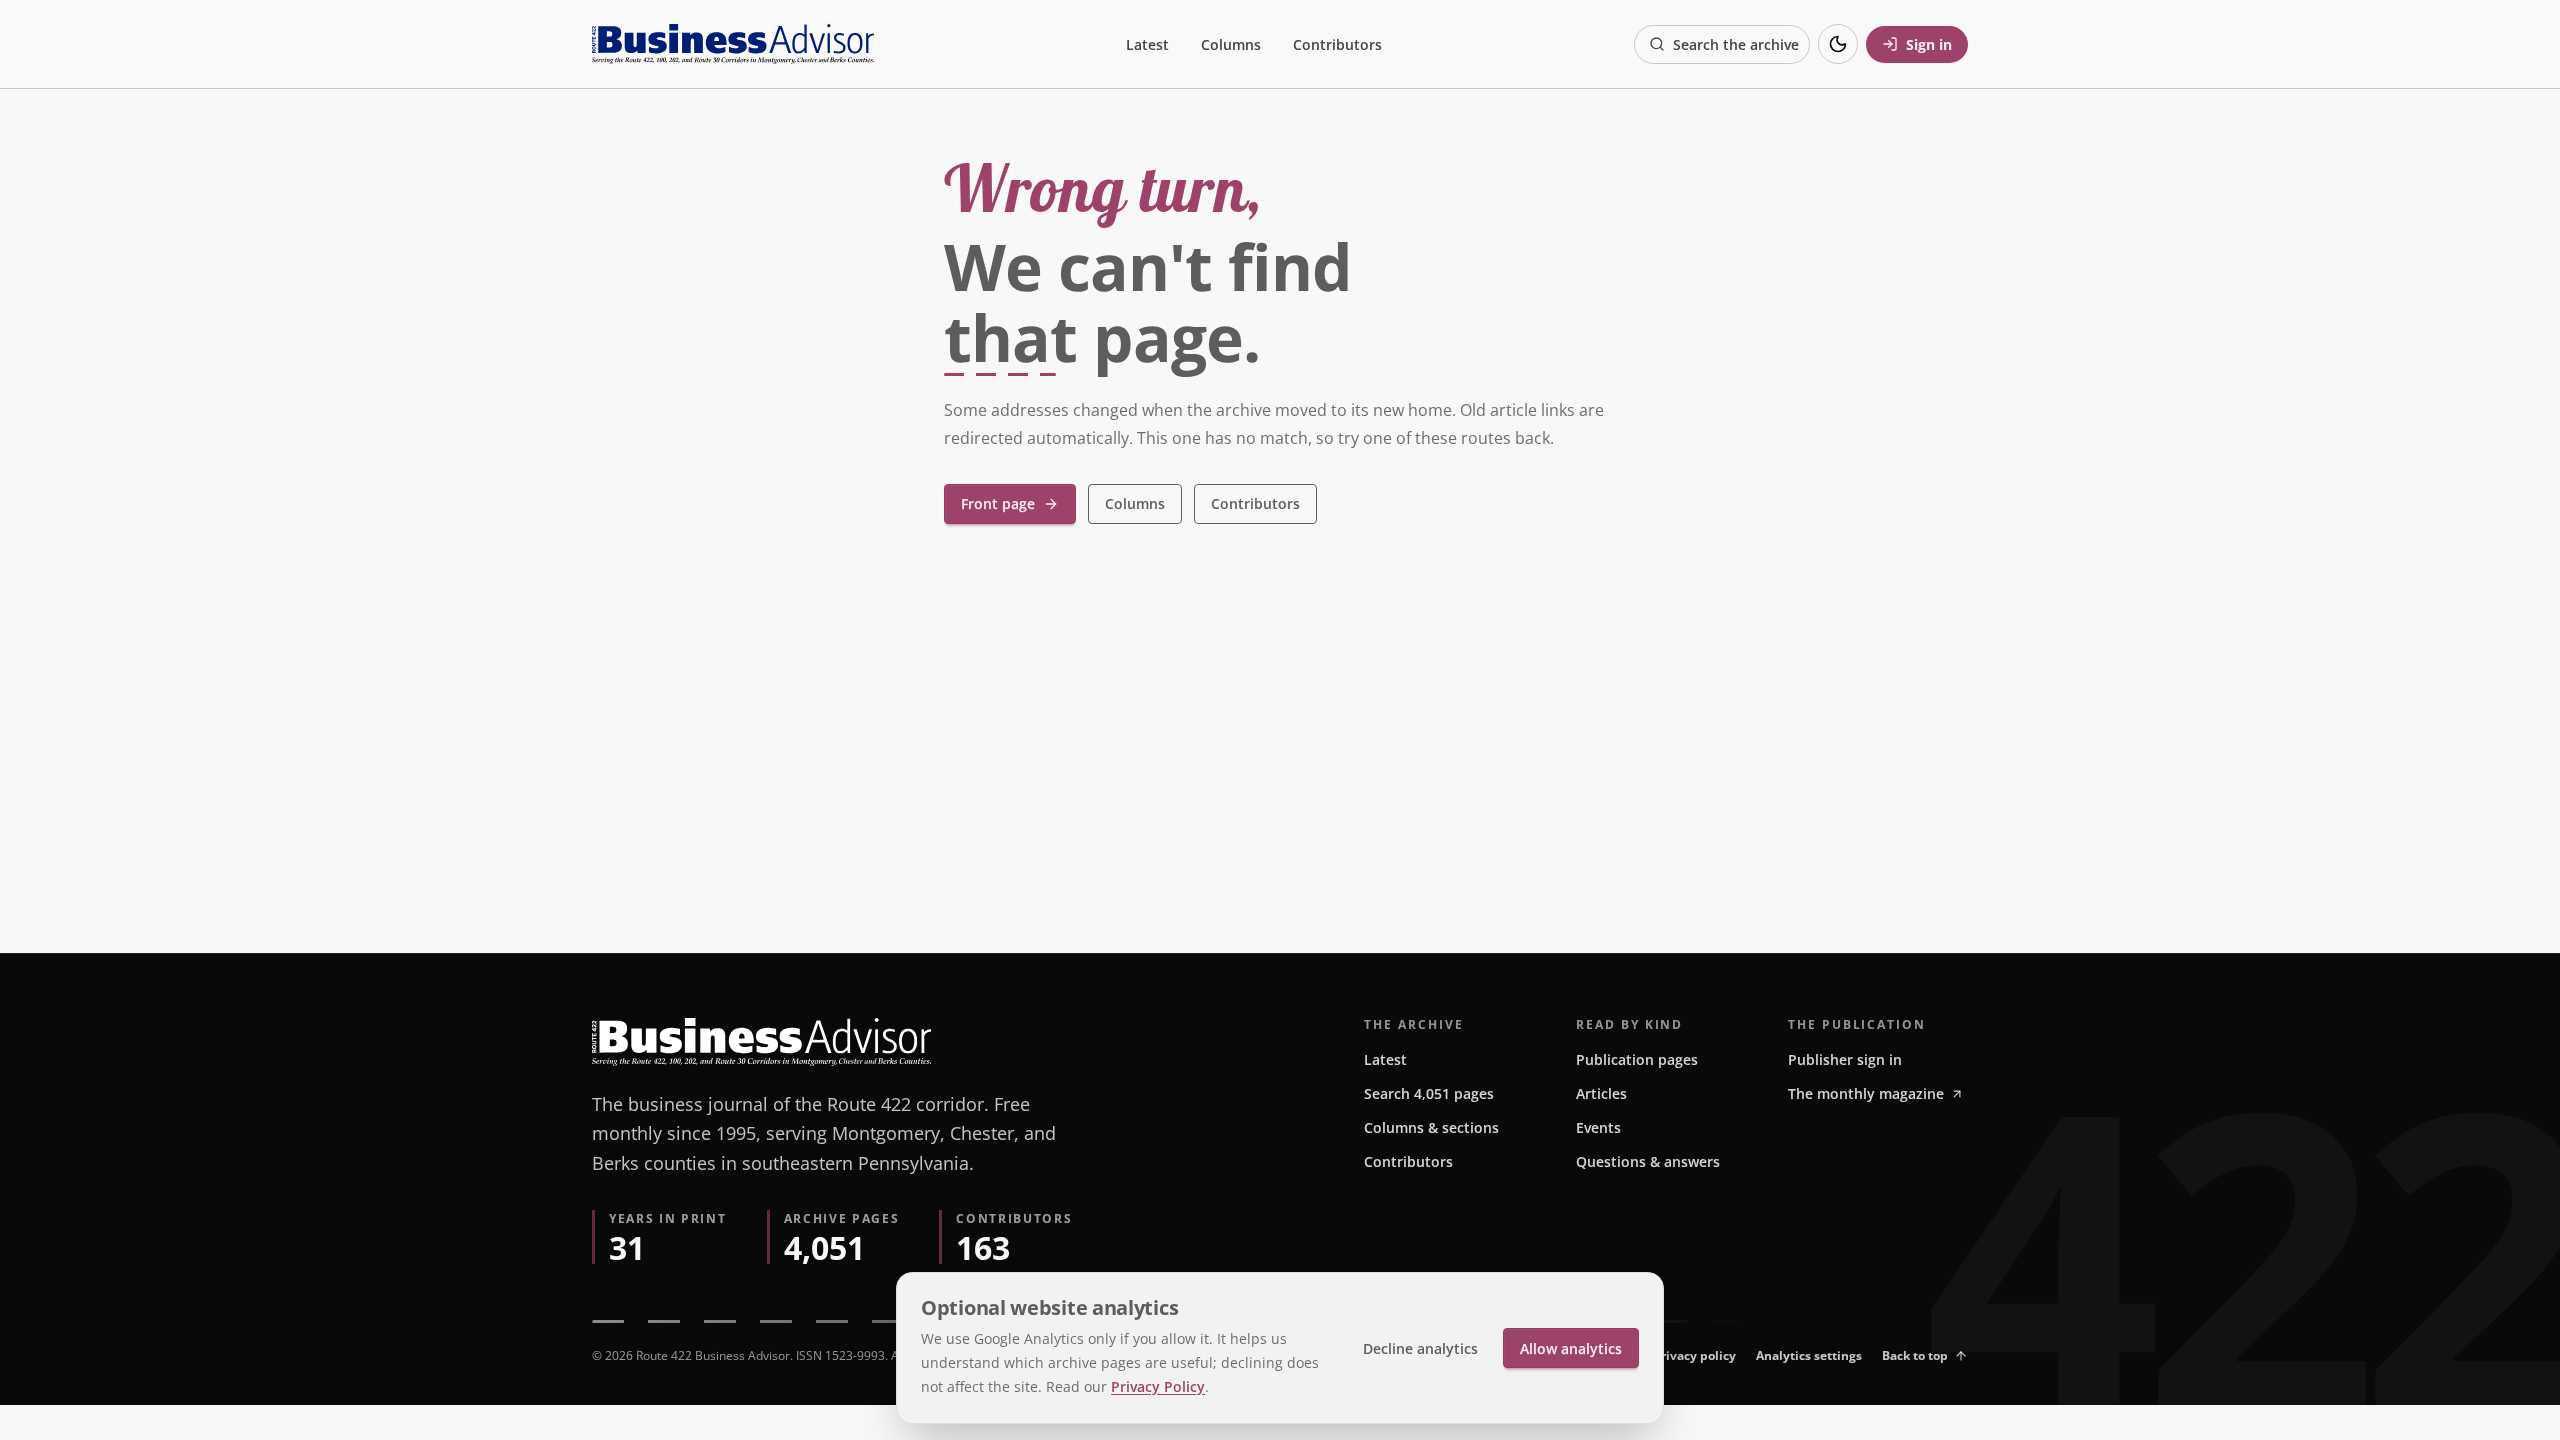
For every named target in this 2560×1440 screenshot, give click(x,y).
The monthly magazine (1866, 1093)
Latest (1147, 44)
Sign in (1929, 44)
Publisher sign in (1845, 1059)
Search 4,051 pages (1429, 1093)
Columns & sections (1431, 1127)
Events (1598, 1127)
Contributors (1337, 44)
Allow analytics (1571, 1348)
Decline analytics (1420, 1348)
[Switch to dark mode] (1838, 44)
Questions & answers (1648, 1161)
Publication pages (1637, 1059)
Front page (998, 503)
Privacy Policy (1158, 1386)
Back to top (1915, 1355)
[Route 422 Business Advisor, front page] (733, 44)
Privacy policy (1694, 1355)
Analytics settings (1809, 1355)
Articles (1601, 1093)
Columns (1231, 44)
